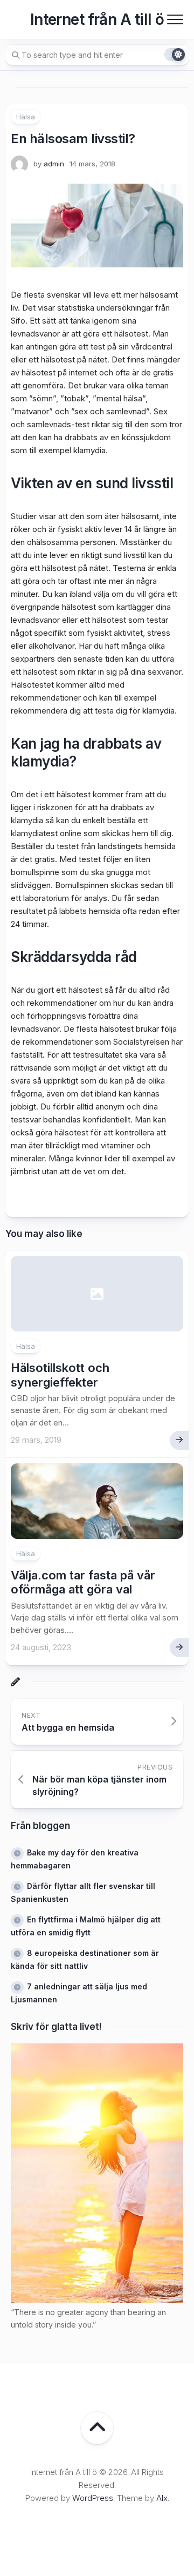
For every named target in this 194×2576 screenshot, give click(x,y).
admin (54, 164)
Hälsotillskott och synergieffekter (60, 1375)
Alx (162, 2498)
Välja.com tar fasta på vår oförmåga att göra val (83, 1582)
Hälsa (26, 117)
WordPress (93, 2498)
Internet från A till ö (97, 19)
